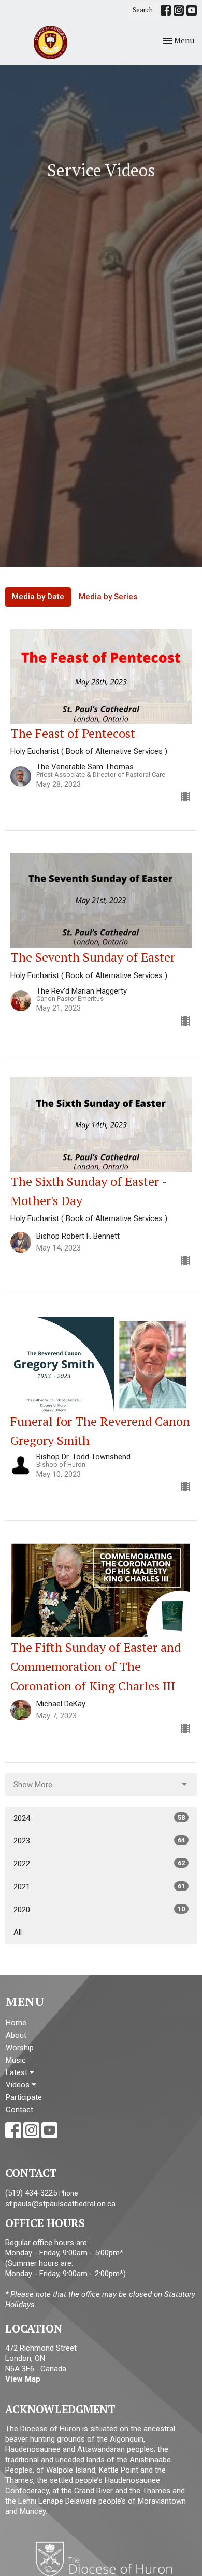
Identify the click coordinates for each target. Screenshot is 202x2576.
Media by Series (108, 597)
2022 (99, 1864)
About (16, 2035)
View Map (23, 2379)
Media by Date (38, 597)
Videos (19, 2085)
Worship (20, 2048)
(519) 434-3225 (31, 2193)
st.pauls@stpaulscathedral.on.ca (60, 2204)
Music (16, 2060)
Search (143, 10)
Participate (24, 2097)
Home (16, 2023)
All (18, 1932)
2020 (99, 1910)
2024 (99, 1818)
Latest (18, 2072)
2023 (99, 1841)
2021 (99, 1887)
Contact (19, 2110)
